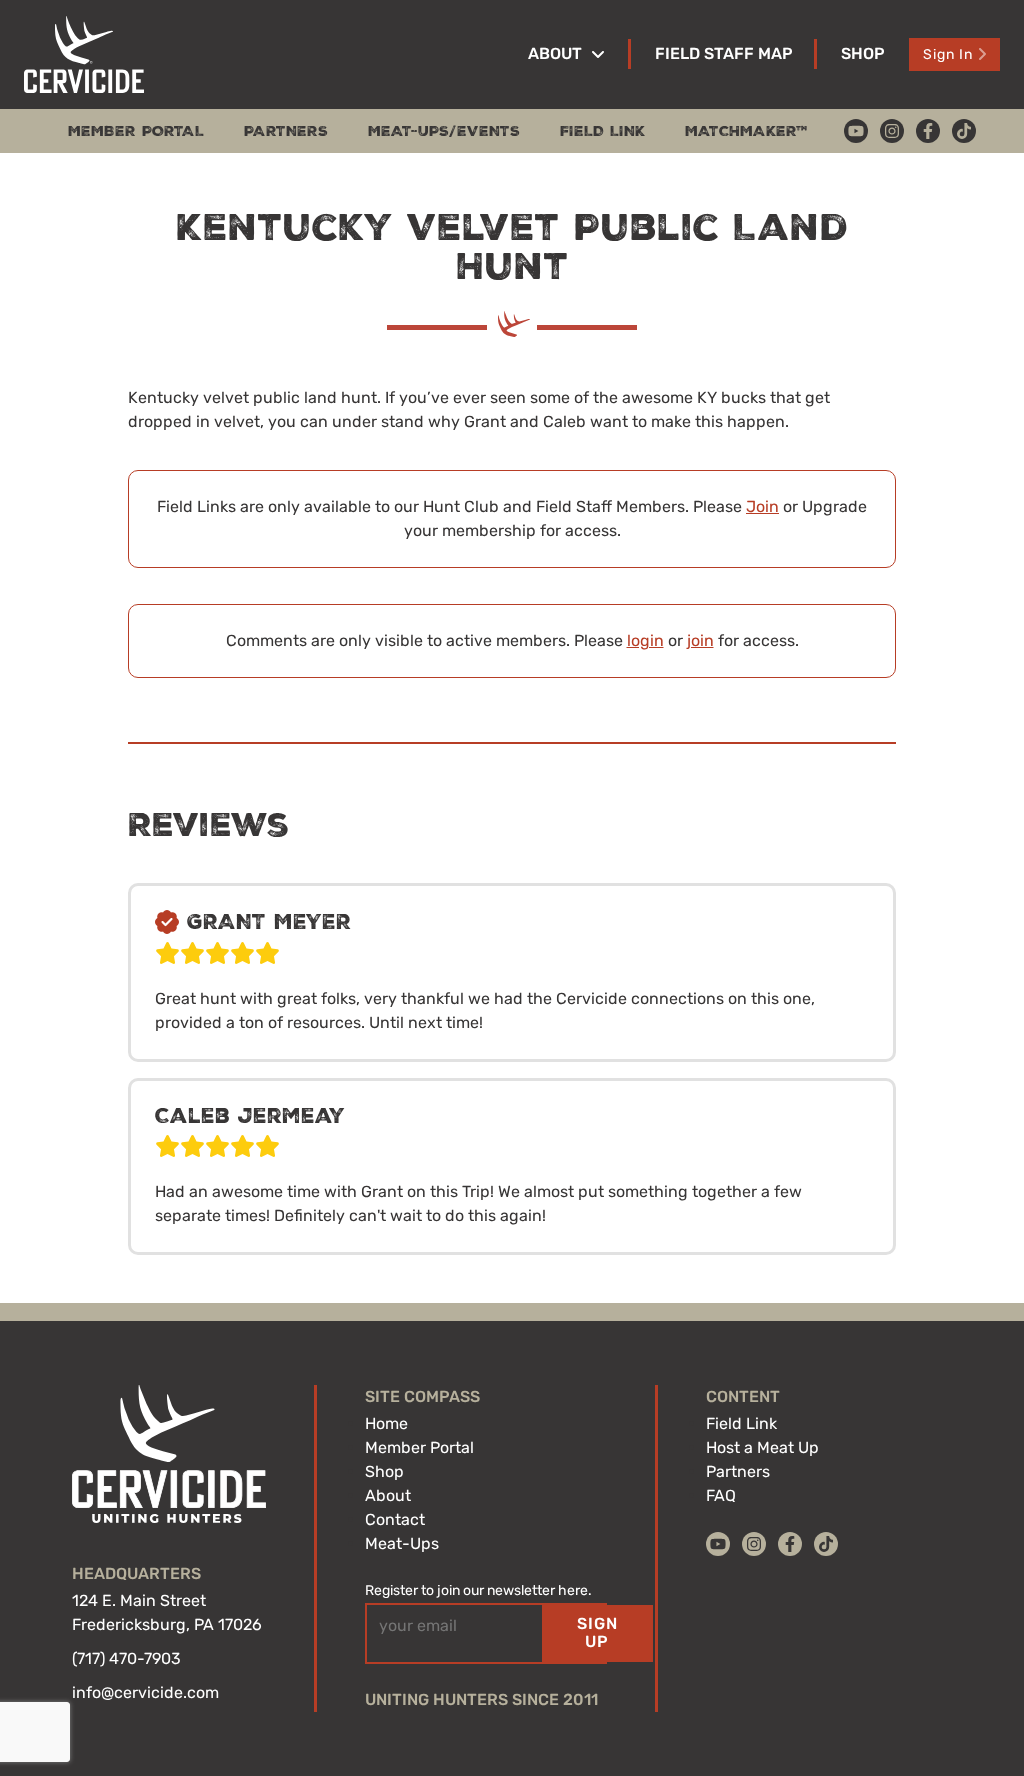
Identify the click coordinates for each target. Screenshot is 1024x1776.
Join (762, 506)
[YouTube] (856, 131)
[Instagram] (892, 131)
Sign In (948, 54)
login (645, 640)
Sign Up (597, 1632)
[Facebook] (928, 131)
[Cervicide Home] (84, 54)
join (700, 640)
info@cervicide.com (145, 1692)
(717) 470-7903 (126, 1658)
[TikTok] (964, 131)
